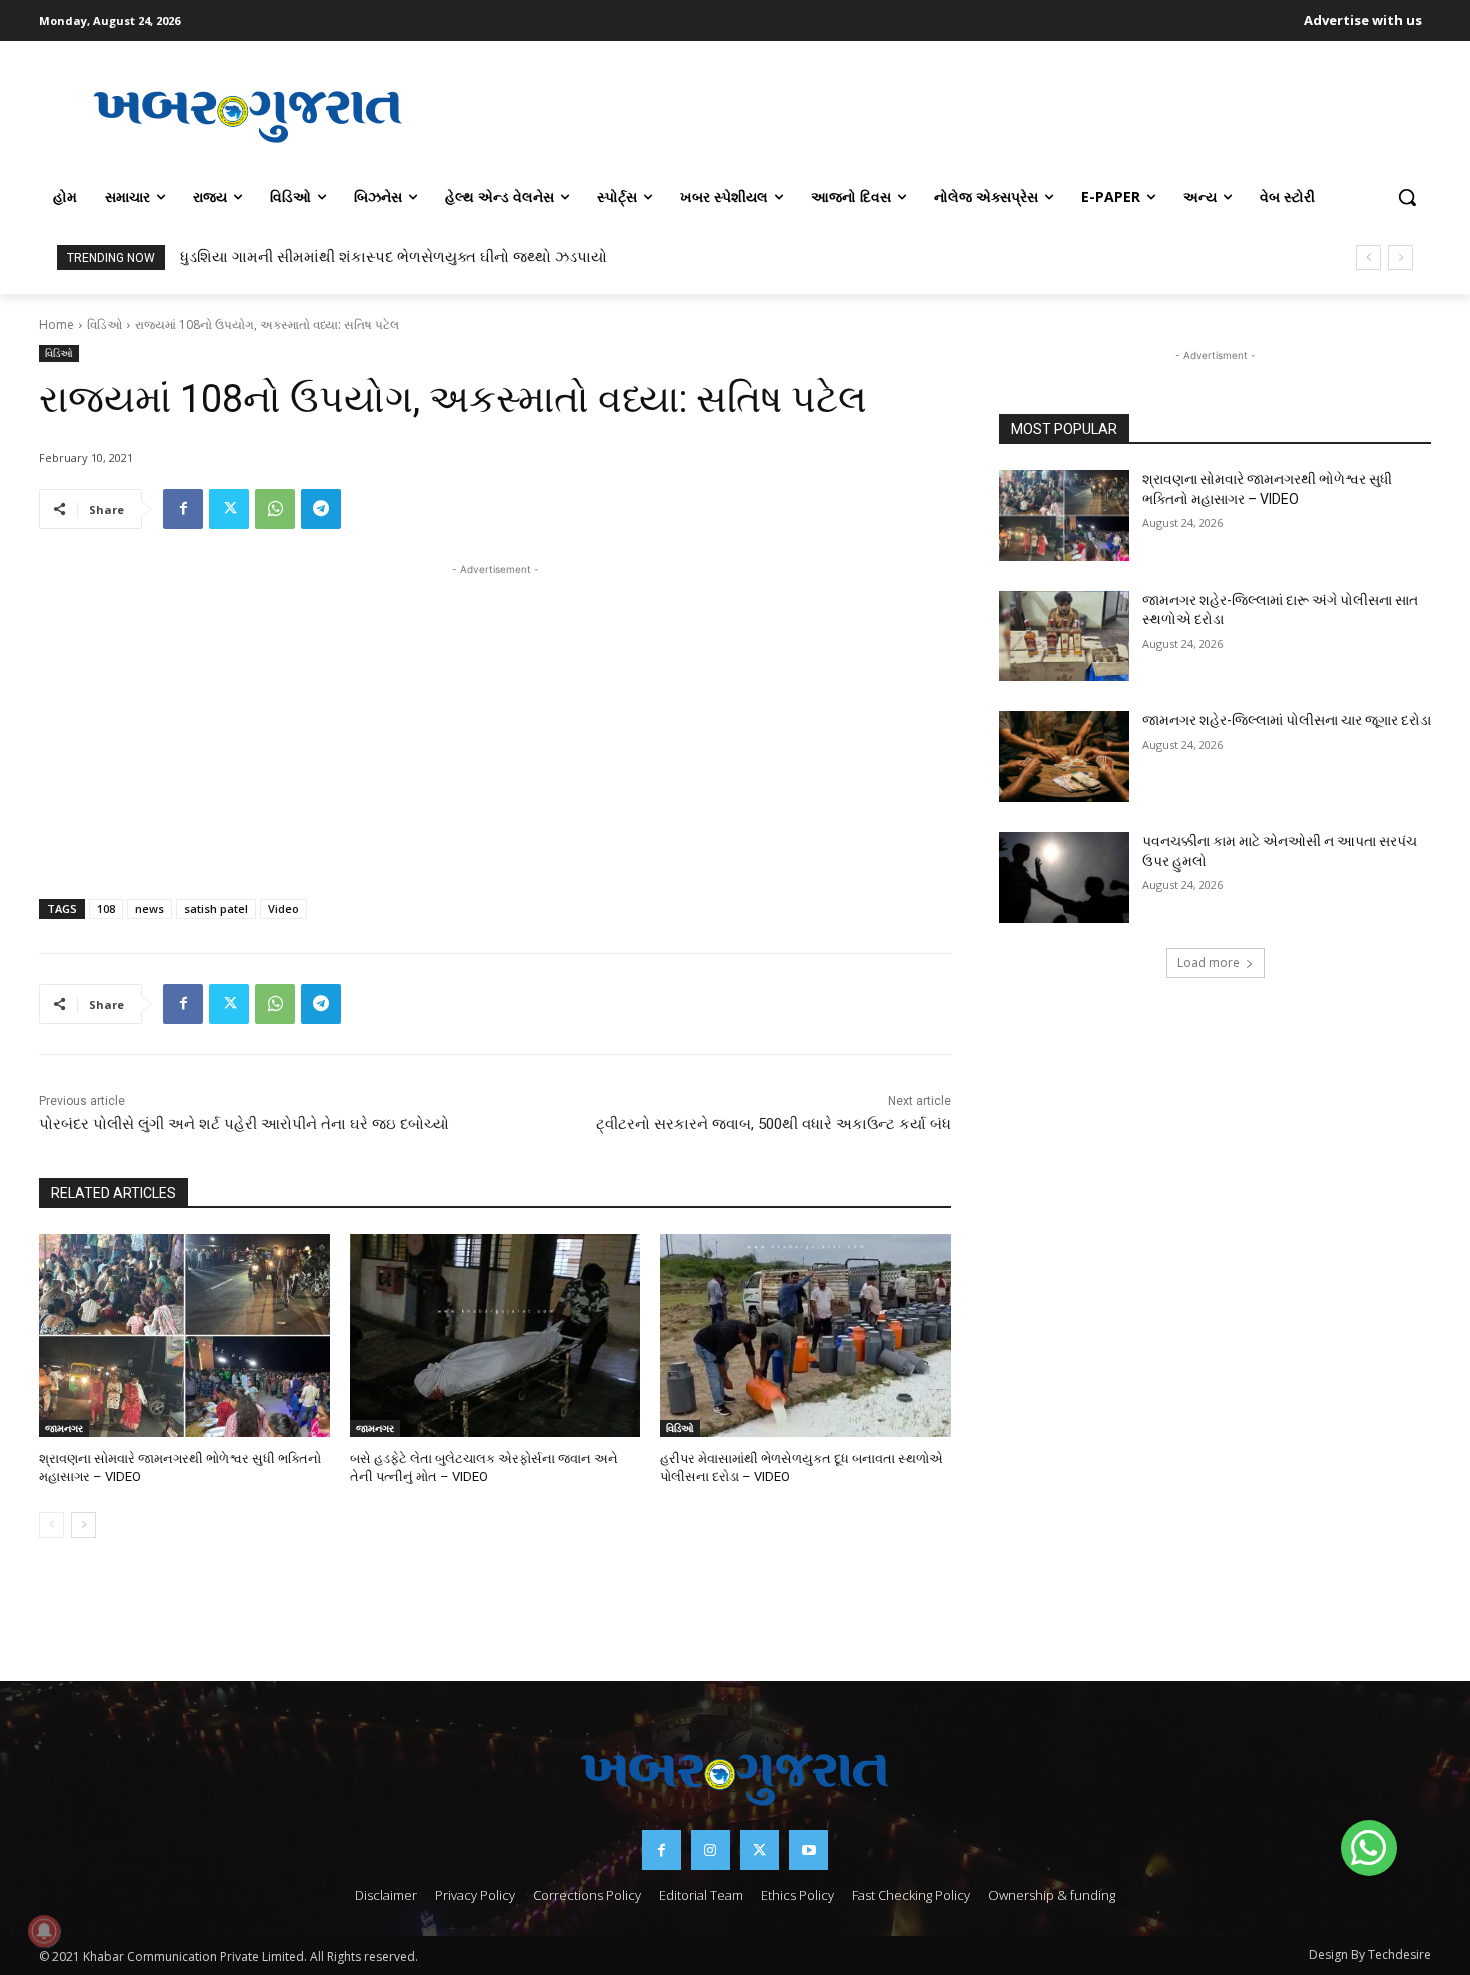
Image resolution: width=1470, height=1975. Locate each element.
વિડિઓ (104, 324)
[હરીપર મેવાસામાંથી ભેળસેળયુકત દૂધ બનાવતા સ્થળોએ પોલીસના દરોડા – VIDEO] (805, 1335)
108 (106, 908)
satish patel (216, 908)
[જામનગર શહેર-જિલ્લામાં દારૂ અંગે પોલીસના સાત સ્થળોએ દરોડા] (1064, 636)
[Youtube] (808, 1849)
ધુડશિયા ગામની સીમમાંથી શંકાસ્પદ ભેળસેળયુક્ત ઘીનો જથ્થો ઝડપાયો (393, 257)
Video (283, 908)
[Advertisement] (944, 114)
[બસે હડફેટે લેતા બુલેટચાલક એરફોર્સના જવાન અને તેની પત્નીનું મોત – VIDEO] (495, 1335)
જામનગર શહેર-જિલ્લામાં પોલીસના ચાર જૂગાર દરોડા (1286, 720)
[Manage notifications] (44, 1931)
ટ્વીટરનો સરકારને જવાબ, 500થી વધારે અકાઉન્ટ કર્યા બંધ (773, 1124)
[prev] (1368, 257)
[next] (1400, 257)
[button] (1407, 197)
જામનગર (64, 1428)
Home (56, 324)
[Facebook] (183, 509)
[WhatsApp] (275, 509)
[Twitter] (229, 509)
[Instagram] (710, 1849)
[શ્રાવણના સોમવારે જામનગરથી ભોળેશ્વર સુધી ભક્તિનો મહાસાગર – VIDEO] (184, 1335)
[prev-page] (51, 1525)
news (149, 908)
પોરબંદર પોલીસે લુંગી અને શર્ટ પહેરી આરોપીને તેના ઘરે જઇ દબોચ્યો (244, 1124)
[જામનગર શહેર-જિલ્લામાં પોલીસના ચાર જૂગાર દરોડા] (1064, 756)
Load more (1208, 962)
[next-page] (83, 1525)
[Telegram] (321, 509)
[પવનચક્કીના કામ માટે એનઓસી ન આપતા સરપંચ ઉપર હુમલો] (1064, 877)
